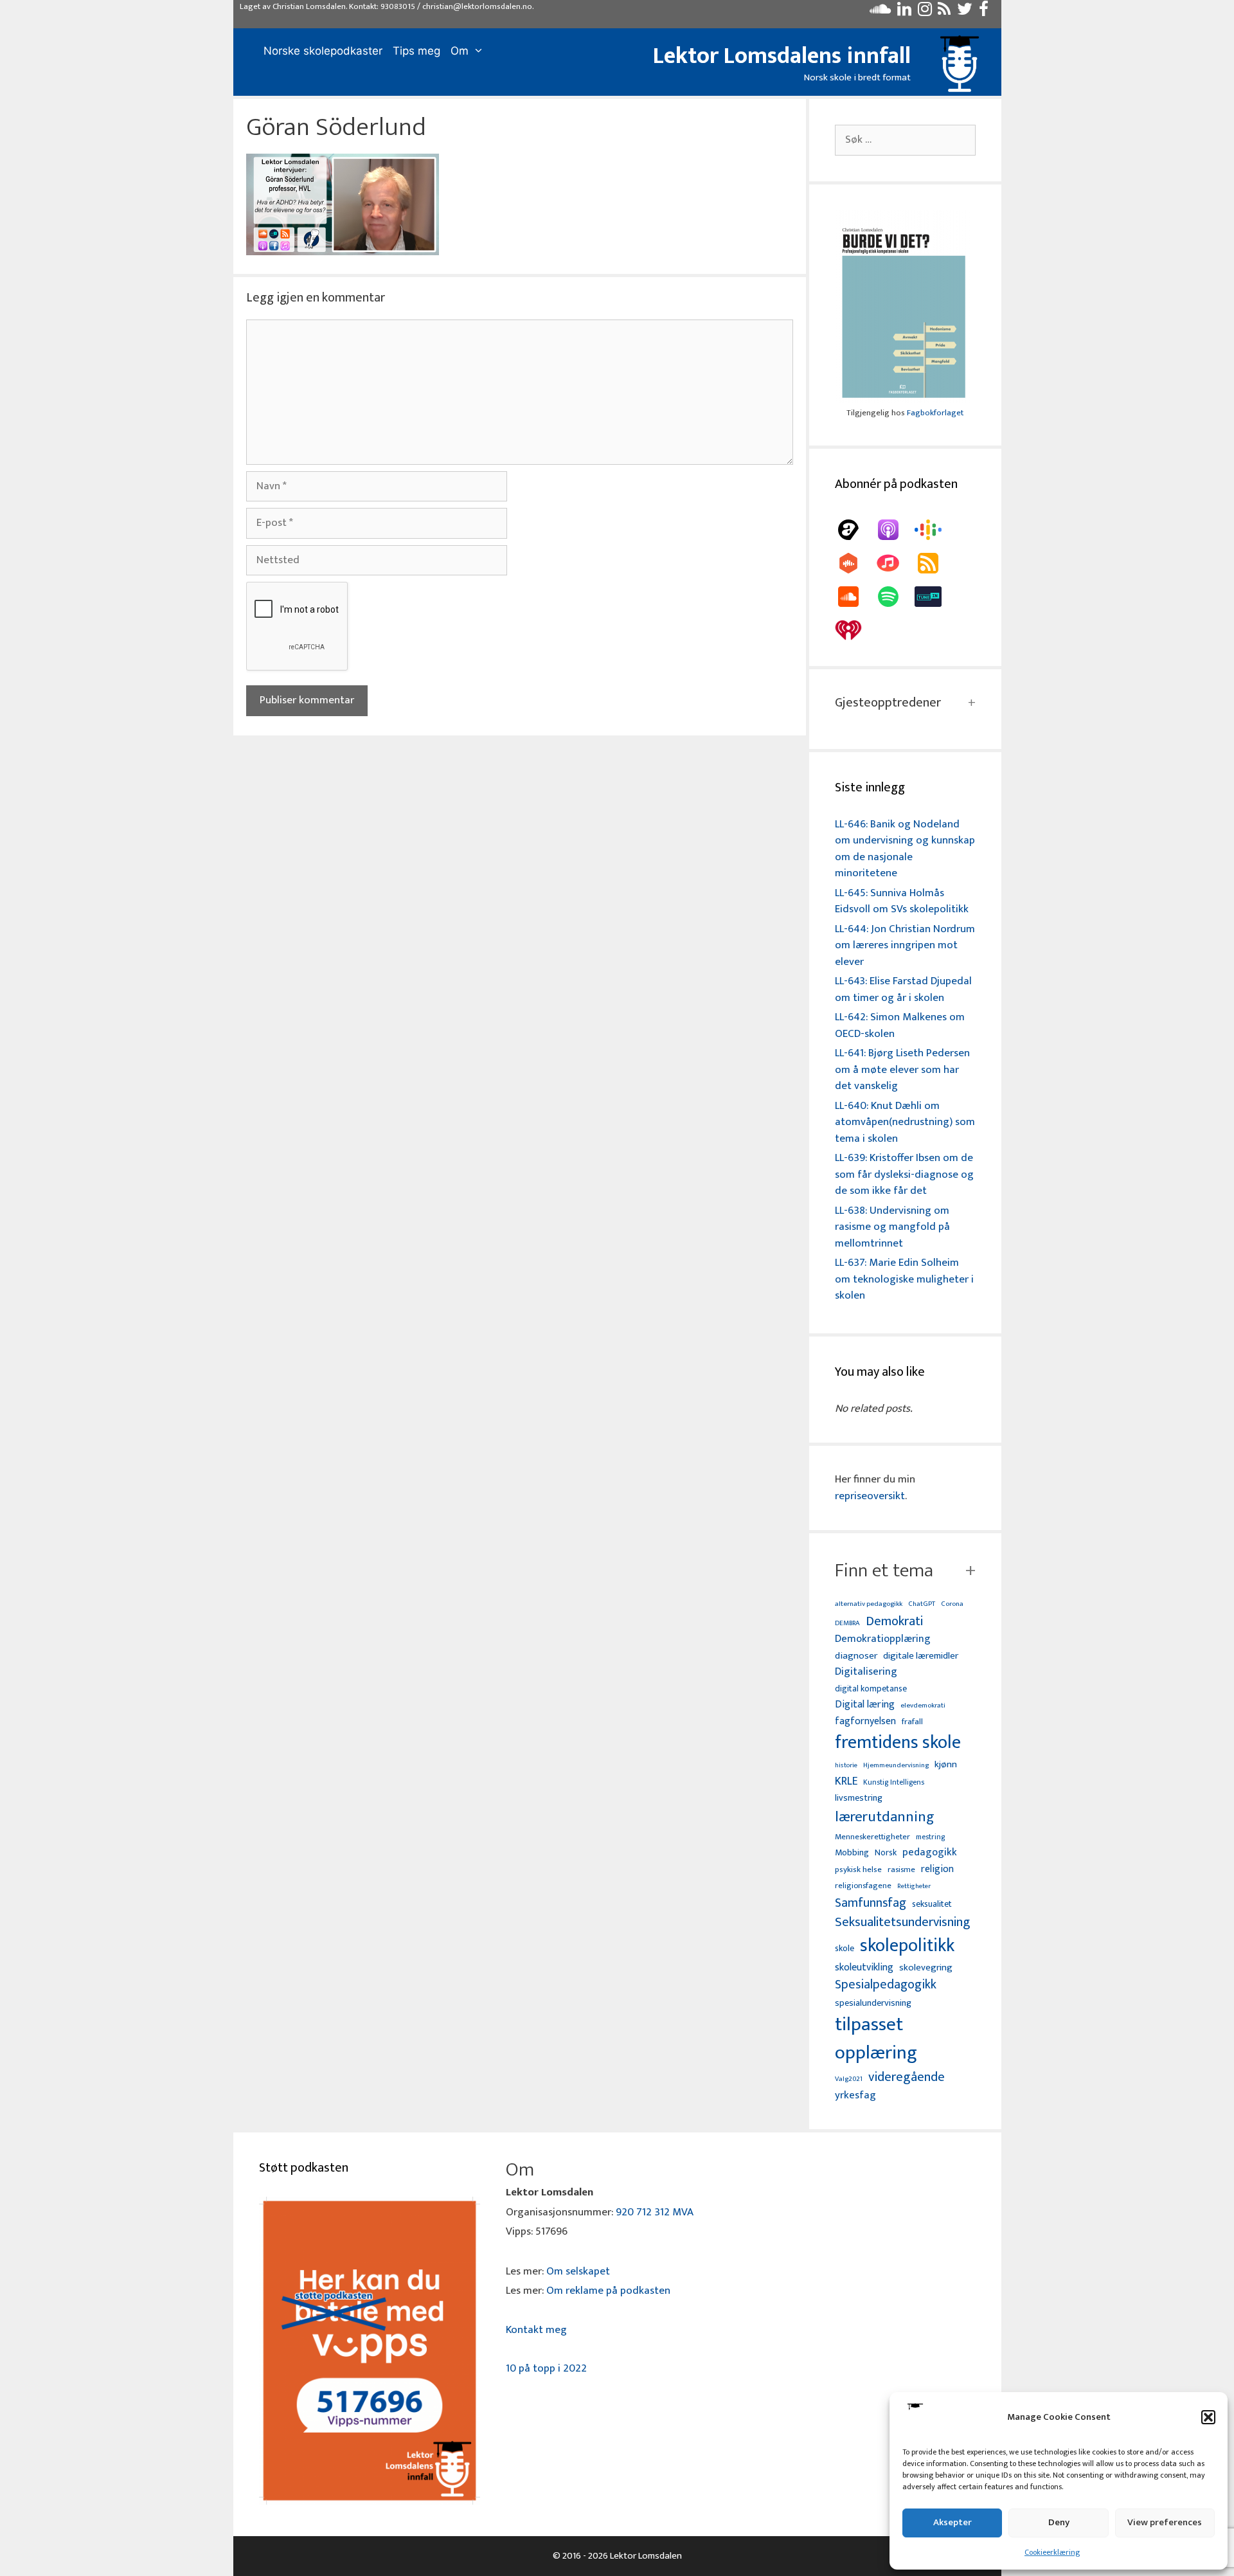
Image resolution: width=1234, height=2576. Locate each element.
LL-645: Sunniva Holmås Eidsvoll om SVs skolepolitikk (902, 901)
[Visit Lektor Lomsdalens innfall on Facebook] (984, 12)
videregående (907, 2077)
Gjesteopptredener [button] (888, 703)
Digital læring (865, 1705)
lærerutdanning (885, 1817)
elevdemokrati (923, 1706)
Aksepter (952, 2522)
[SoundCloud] (855, 597)
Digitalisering (866, 1672)
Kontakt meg (536, 2330)
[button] (1208, 2417)
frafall (912, 1722)
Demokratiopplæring (883, 1639)
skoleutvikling (864, 1968)
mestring (930, 1837)
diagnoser (856, 1656)
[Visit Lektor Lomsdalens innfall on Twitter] (965, 12)
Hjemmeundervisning (896, 1766)
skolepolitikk (907, 1946)
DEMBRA (847, 1624)
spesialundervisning (873, 2004)
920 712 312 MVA (655, 2212)
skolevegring (926, 1968)
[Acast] (855, 530)
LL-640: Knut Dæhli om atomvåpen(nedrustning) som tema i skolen (905, 1122)
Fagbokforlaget (935, 413)
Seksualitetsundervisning (902, 1922)
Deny (1059, 2522)
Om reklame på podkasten (608, 2291)
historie (846, 1765)
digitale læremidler (921, 1656)
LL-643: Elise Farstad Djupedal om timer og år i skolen (903, 989)
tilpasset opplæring (876, 2039)
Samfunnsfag (871, 1904)
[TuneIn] (934, 597)
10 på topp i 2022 (546, 2368)
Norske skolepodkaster (323, 51)
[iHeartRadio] (855, 630)
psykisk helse (858, 1870)
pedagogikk (930, 1852)
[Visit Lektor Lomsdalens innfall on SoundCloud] (880, 12)
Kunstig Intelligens (894, 1783)
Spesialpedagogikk (886, 1985)
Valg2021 (849, 2079)
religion (937, 1869)
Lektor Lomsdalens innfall (782, 56)
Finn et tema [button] (884, 1571)
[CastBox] (855, 563)
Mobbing (852, 1852)
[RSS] (934, 563)
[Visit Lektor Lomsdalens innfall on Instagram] (925, 12)
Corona (952, 1604)
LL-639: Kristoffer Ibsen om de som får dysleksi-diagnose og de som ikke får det (904, 1174)
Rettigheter (914, 1886)
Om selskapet (578, 2271)
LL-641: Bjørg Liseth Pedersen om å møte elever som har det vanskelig (902, 1069)
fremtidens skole (898, 1743)
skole (845, 1948)
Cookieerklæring (1052, 2552)
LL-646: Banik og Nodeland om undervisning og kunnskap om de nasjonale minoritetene (905, 849)
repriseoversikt (870, 1496)
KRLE (846, 1782)
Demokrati (894, 1621)
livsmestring (859, 1799)
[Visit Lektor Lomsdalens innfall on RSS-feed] (944, 12)
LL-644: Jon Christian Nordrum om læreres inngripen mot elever (905, 945)
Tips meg (416, 51)
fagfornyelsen (865, 1721)
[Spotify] (895, 597)
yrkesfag (855, 2095)
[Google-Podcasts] (934, 530)
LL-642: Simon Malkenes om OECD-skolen (900, 1025)
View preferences (1165, 2522)
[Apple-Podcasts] (895, 530)
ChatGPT (922, 1604)
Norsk (886, 1853)
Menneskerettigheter (872, 1837)
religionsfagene (863, 1887)
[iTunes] (895, 563)
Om (460, 51)
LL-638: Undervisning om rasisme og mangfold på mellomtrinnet (892, 1227)
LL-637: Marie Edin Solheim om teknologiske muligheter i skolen (904, 1279)
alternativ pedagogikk (869, 1604)
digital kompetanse (871, 1689)
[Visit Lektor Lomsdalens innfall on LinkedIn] (904, 12)
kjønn (946, 1765)
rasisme (901, 1870)
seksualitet (932, 1904)
